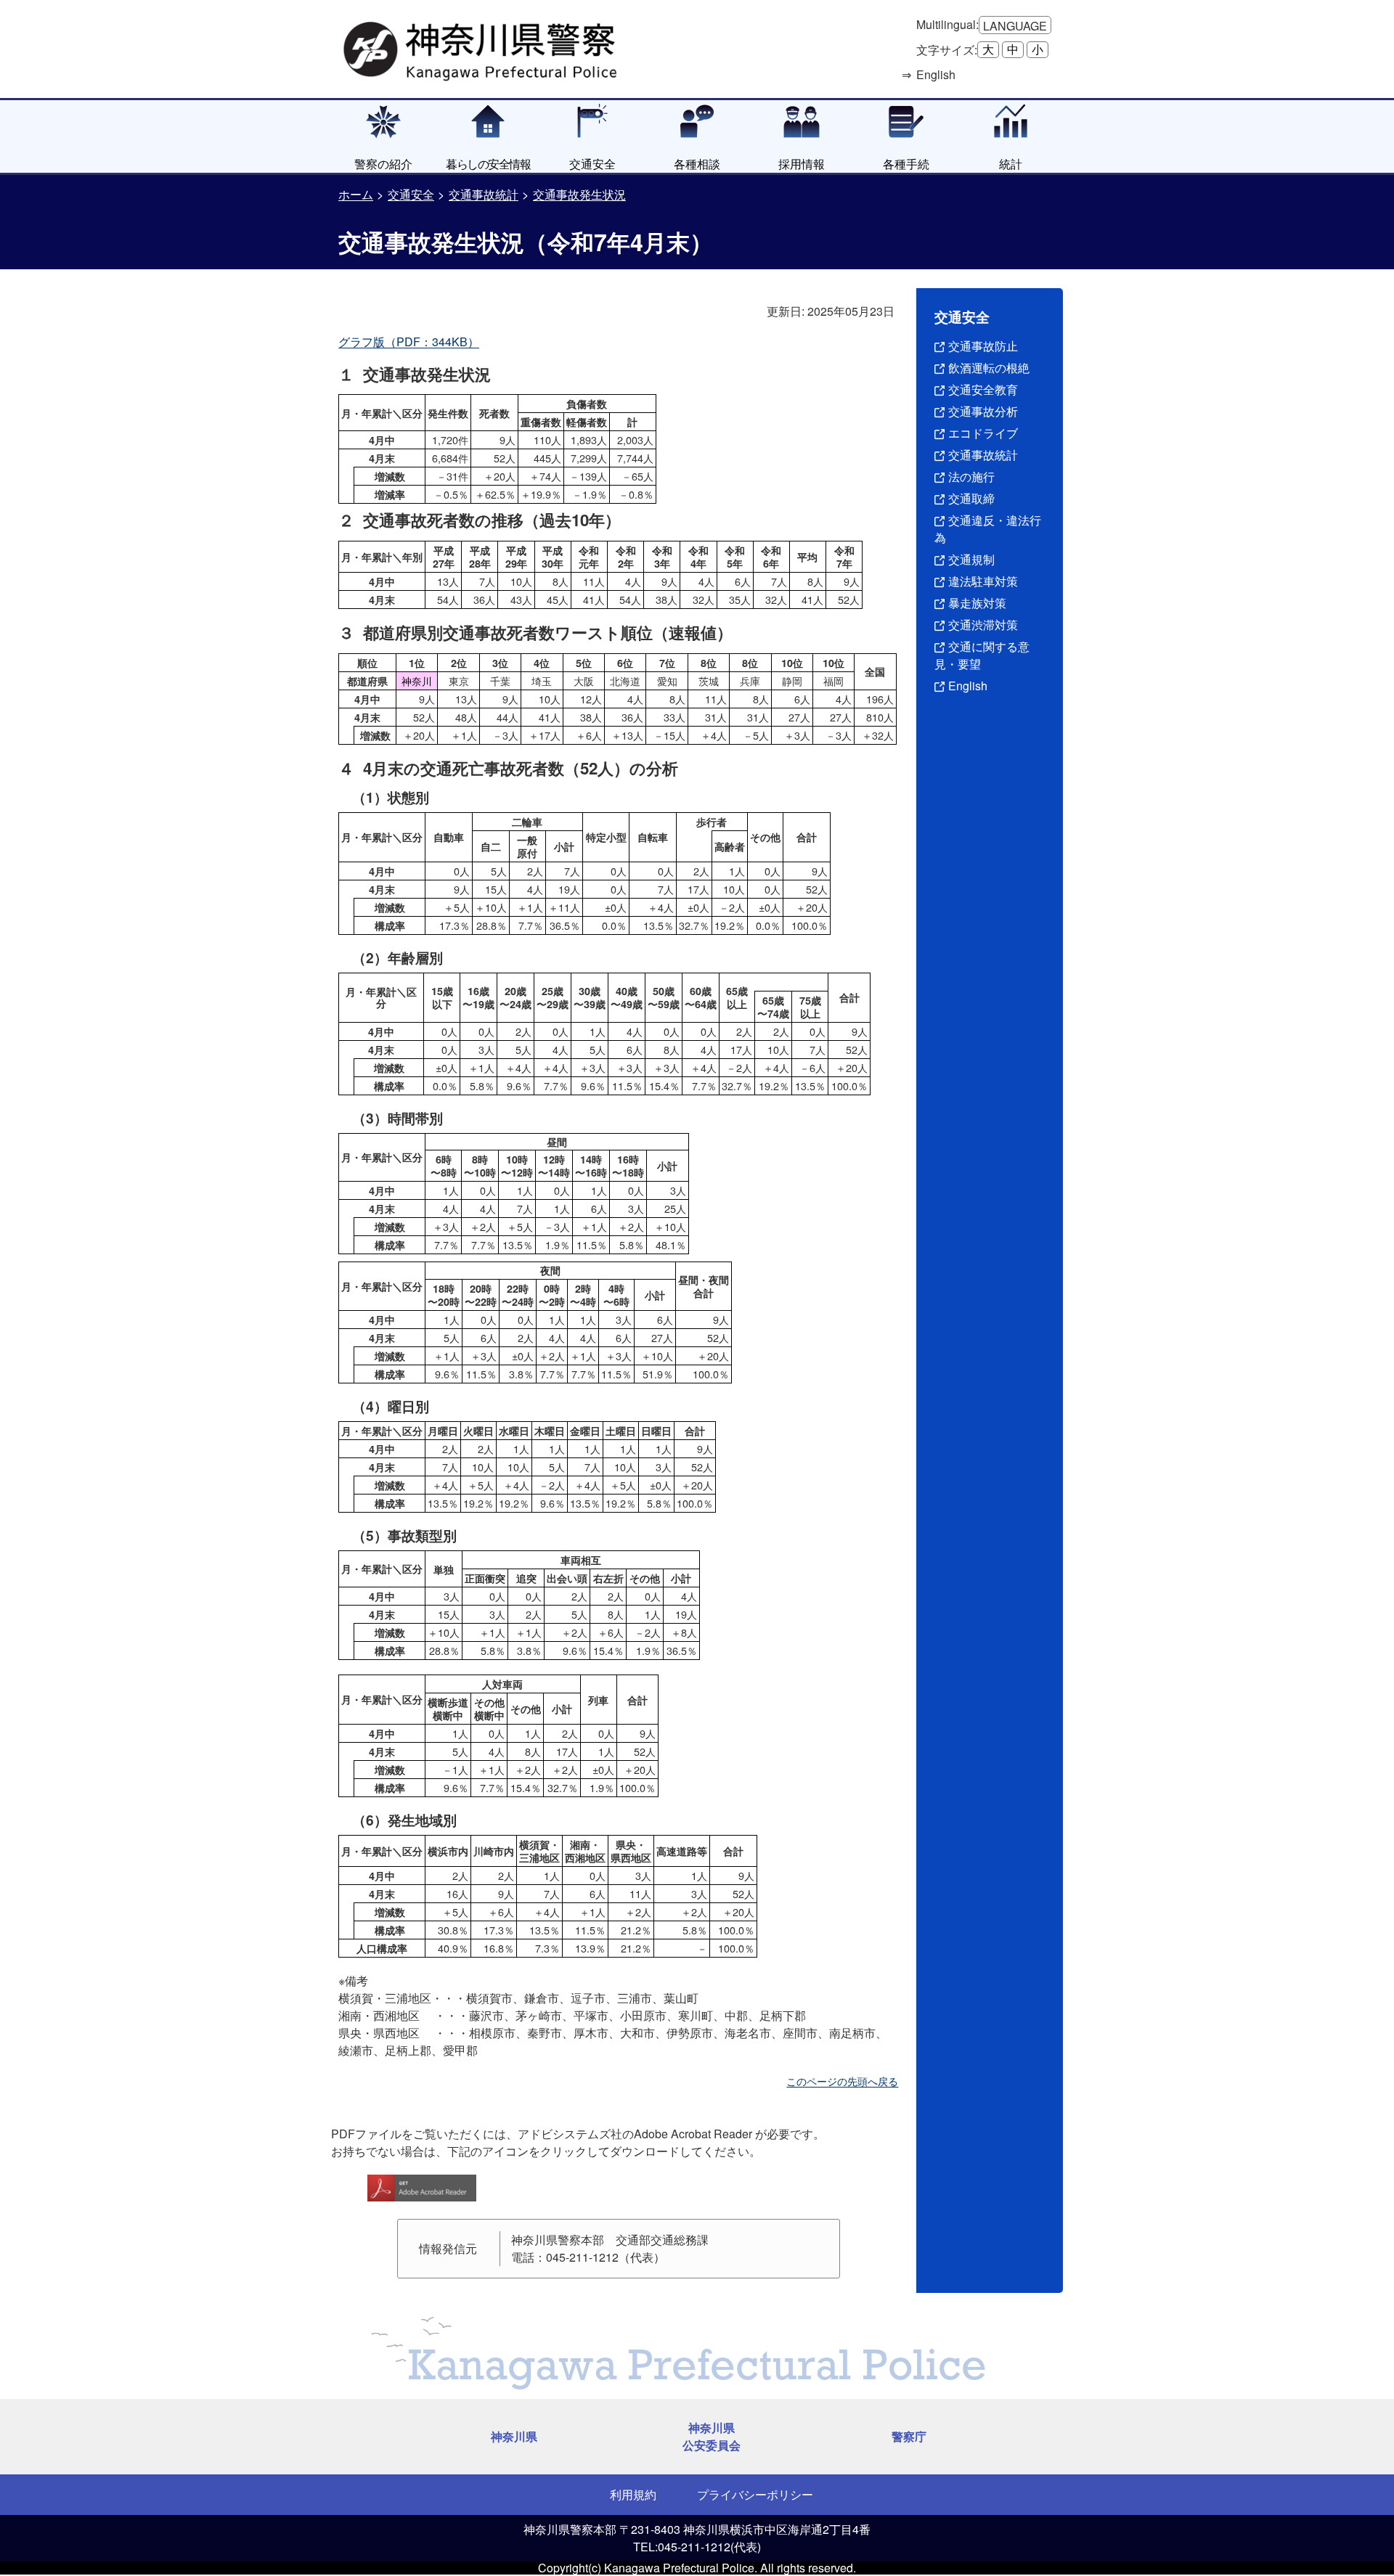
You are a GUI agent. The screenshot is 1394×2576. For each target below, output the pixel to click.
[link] (482, 47)
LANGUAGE (1015, 26)
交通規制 (971, 559)
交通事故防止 (983, 346)
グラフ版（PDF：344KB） (409, 342)
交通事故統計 (484, 194)
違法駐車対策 (983, 581)
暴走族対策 (977, 603)
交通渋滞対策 (983, 625)
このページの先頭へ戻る (842, 2081)
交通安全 (411, 194)
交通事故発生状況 (579, 194)
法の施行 (971, 477)
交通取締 (971, 498)
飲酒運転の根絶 (989, 368)
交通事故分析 (983, 411)
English (968, 686)
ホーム (356, 194)
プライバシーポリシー (755, 2494)
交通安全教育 (983, 389)
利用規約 (633, 2494)
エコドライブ (983, 433)
